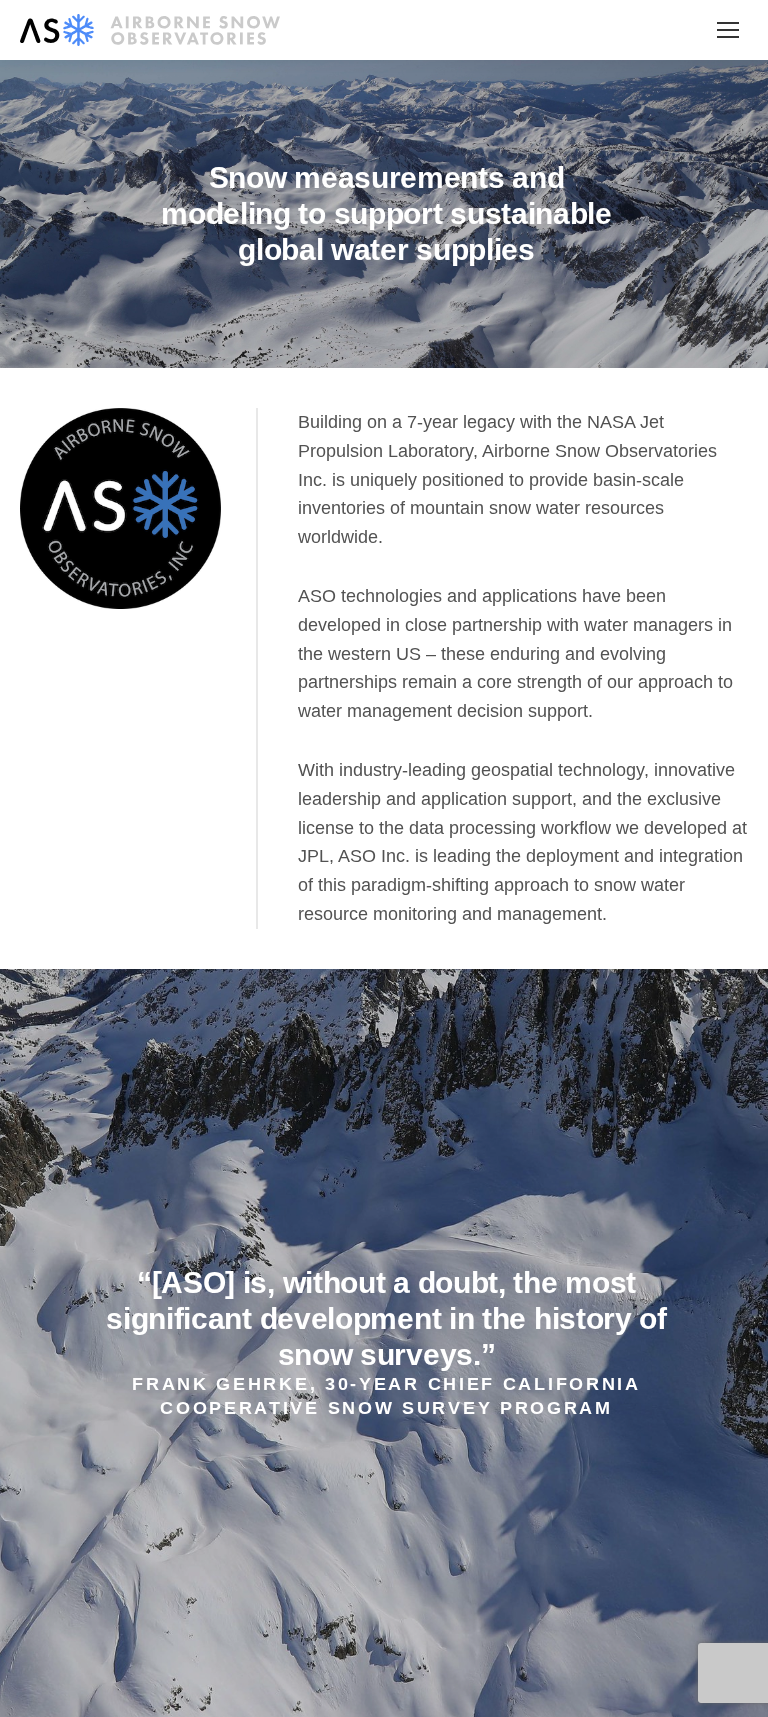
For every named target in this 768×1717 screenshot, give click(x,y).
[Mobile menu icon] (728, 30)
